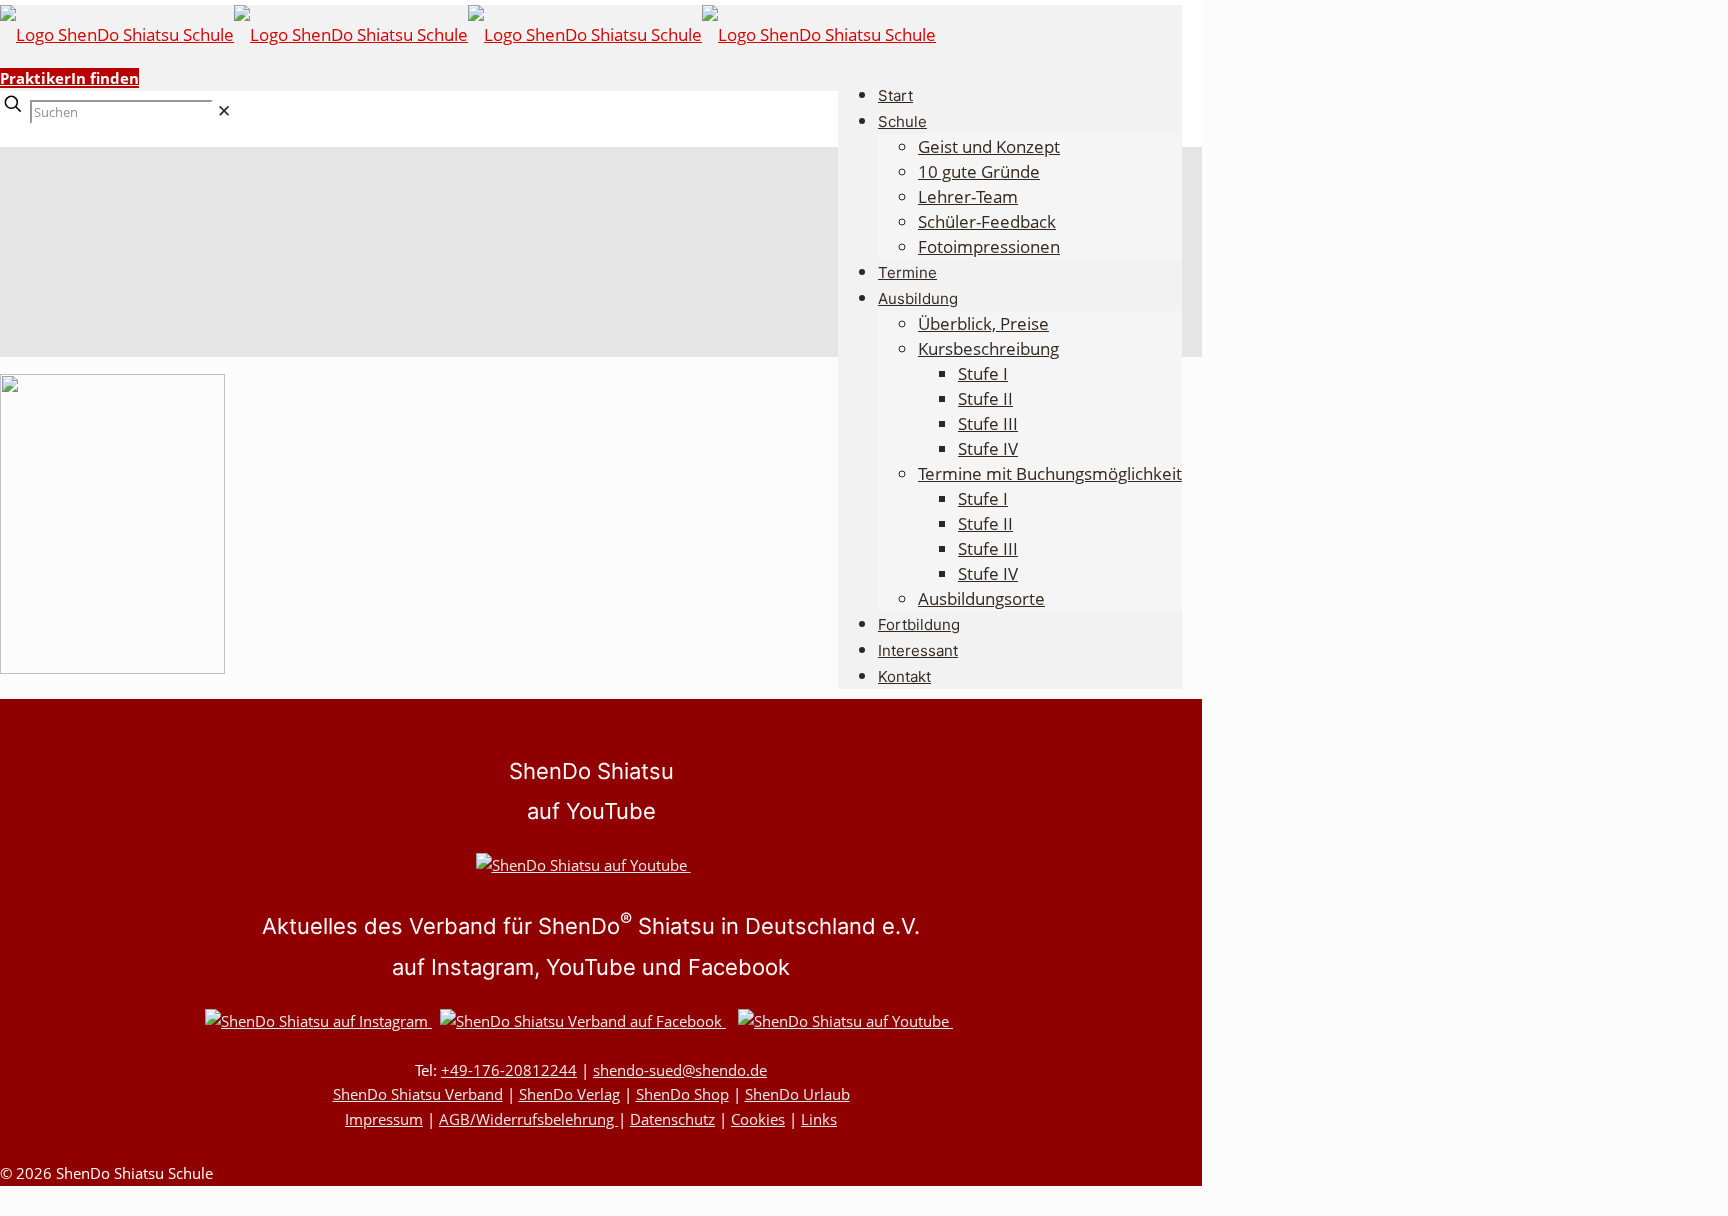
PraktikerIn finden (69, 78)
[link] (224, 110)
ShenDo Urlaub (797, 1094)
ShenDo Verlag (569, 1094)
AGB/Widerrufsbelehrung (528, 1119)
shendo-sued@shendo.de (680, 1070)
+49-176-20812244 (509, 1070)
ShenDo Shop (682, 1094)
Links (819, 1119)
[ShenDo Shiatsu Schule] (468, 34)
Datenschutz (672, 1119)
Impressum (384, 1119)
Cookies (758, 1119)
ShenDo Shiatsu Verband (418, 1094)
